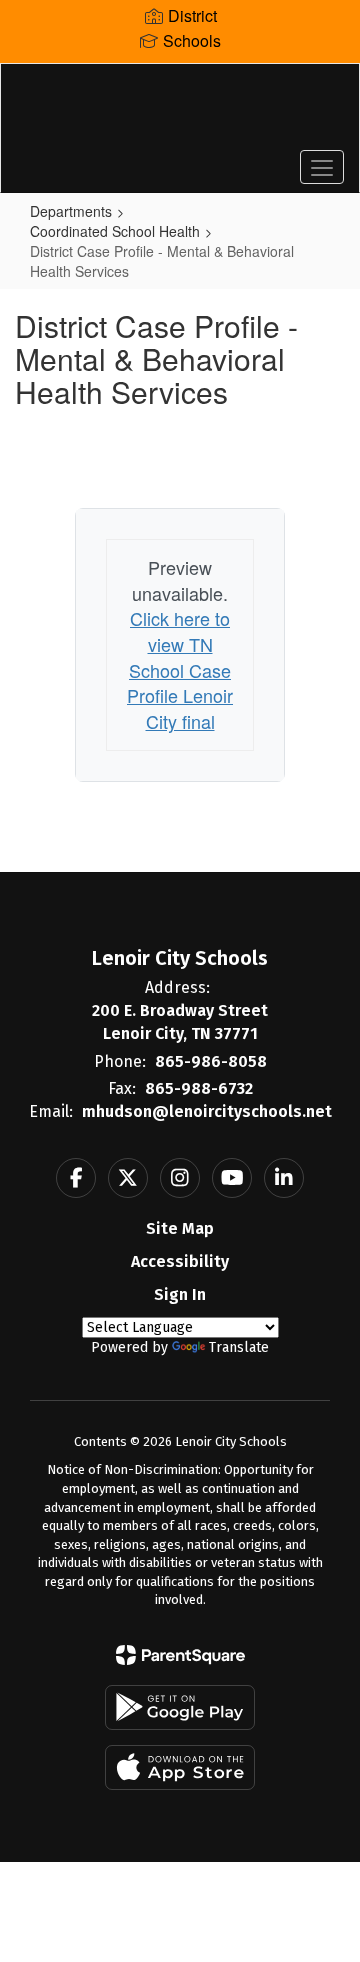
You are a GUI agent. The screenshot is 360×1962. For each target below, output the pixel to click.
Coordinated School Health (115, 231)
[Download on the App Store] (180, 1767)
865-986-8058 (211, 1061)
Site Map (180, 1228)
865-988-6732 (199, 1088)
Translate (239, 1347)
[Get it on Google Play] (180, 1707)
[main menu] (322, 167)
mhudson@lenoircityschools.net (207, 1111)
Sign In (180, 1294)
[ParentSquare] (180, 1655)
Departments (71, 211)
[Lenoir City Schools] (180, 113)
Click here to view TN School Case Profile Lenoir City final (180, 669)
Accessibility (180, 1261)
